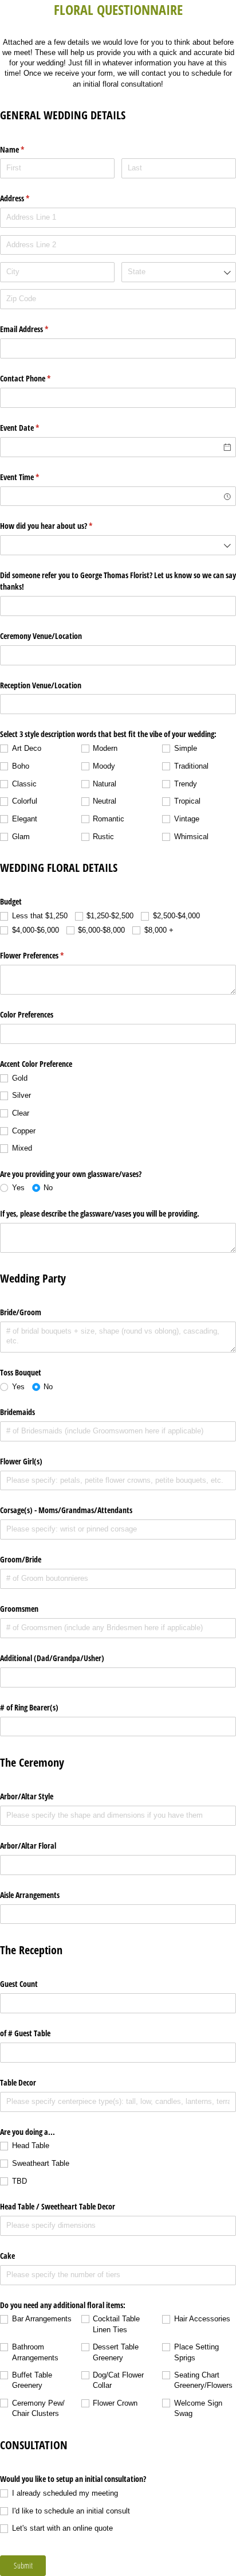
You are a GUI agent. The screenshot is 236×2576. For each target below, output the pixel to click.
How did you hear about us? (60, 526)
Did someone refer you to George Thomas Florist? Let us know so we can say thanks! (118, 581)
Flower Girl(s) (21, 1461)
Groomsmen (19, 1609)
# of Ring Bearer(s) (29, 1707)
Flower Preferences (45, 955)
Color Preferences (27, 1014)
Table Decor (18, 2082)
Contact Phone (39, 378)
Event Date (33, 428)
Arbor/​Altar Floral (28, 1846)
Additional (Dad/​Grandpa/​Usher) (52, 1658)
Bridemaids (17, 1412)
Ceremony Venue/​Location (41, 636)
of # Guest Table (25, 2033)
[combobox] (179, 272)
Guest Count (19, 1984)
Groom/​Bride (21, 1559)
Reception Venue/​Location (41, 685)
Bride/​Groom (21, 1312)
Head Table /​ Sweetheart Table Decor (58, 2206)
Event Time (33, 477)
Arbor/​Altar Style (27, 1796)
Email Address (38, 329)
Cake (7, 2256)
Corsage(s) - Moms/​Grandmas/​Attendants (66, 1510)
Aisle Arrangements (30, 1895)
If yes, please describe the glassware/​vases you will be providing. (100, 1213)
